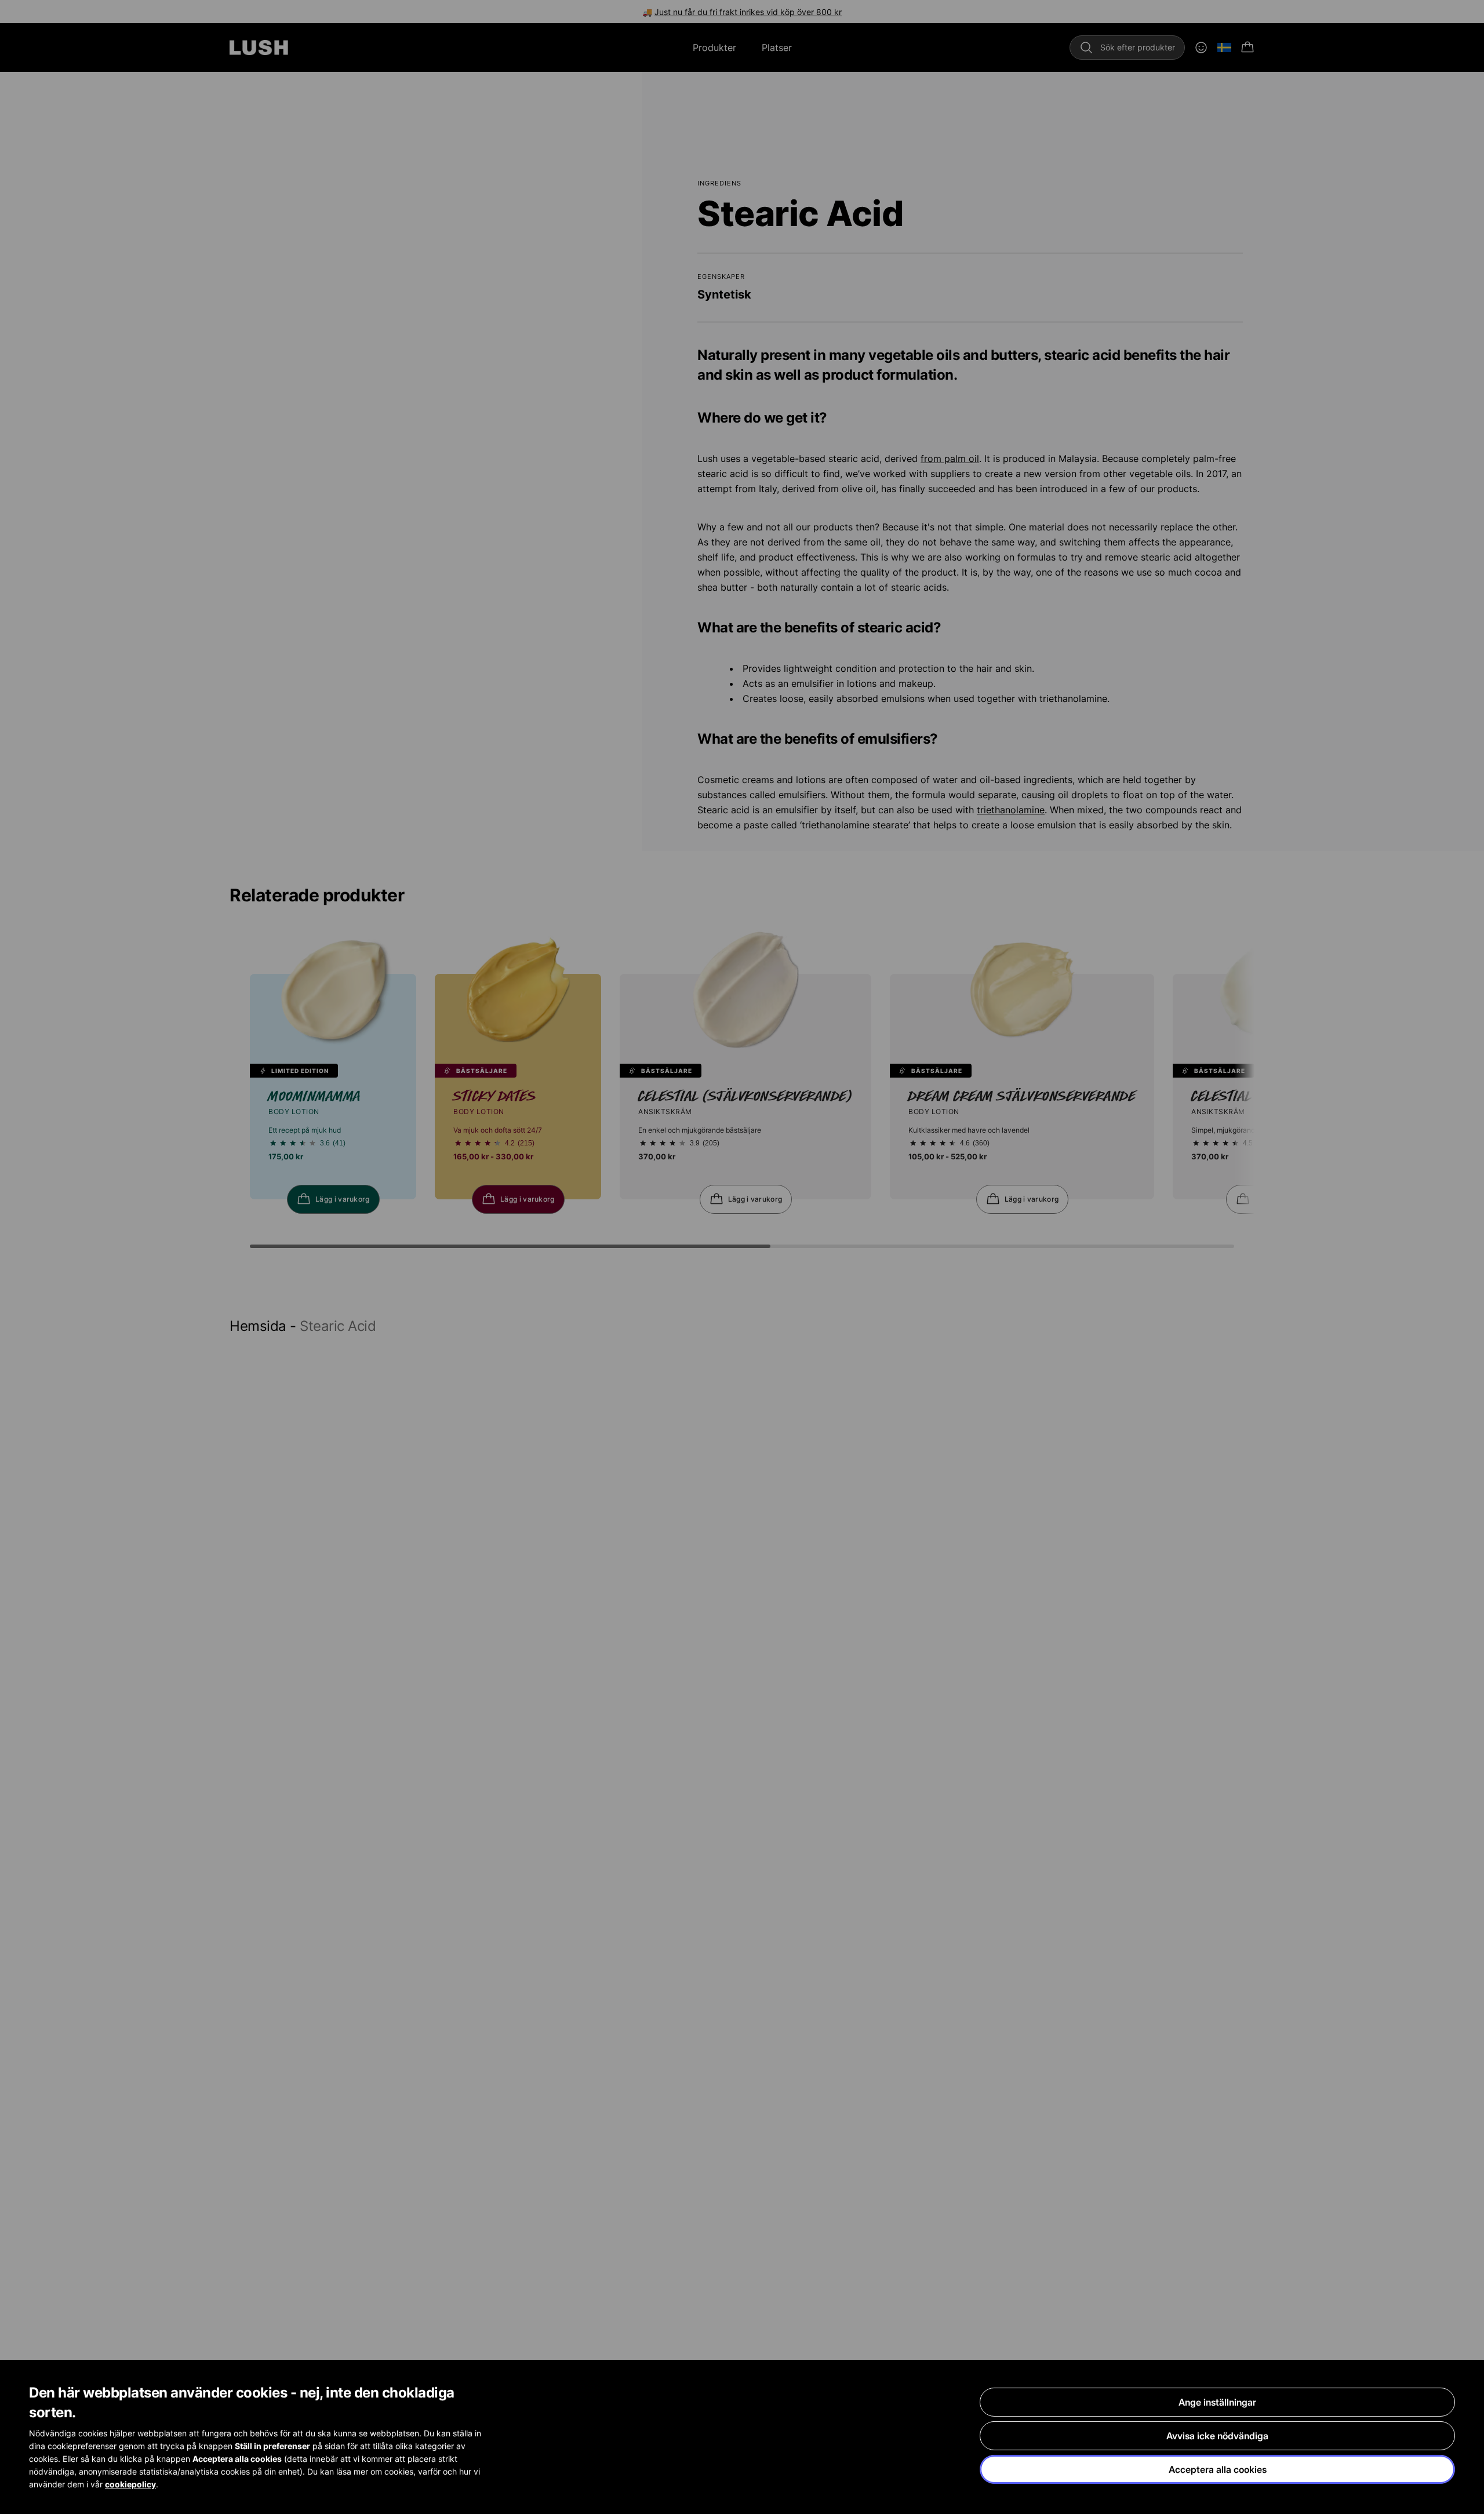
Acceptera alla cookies (1218, 2469)
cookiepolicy (130, 2484)
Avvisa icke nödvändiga (1217, 2436)
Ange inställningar (1217, 2402)
